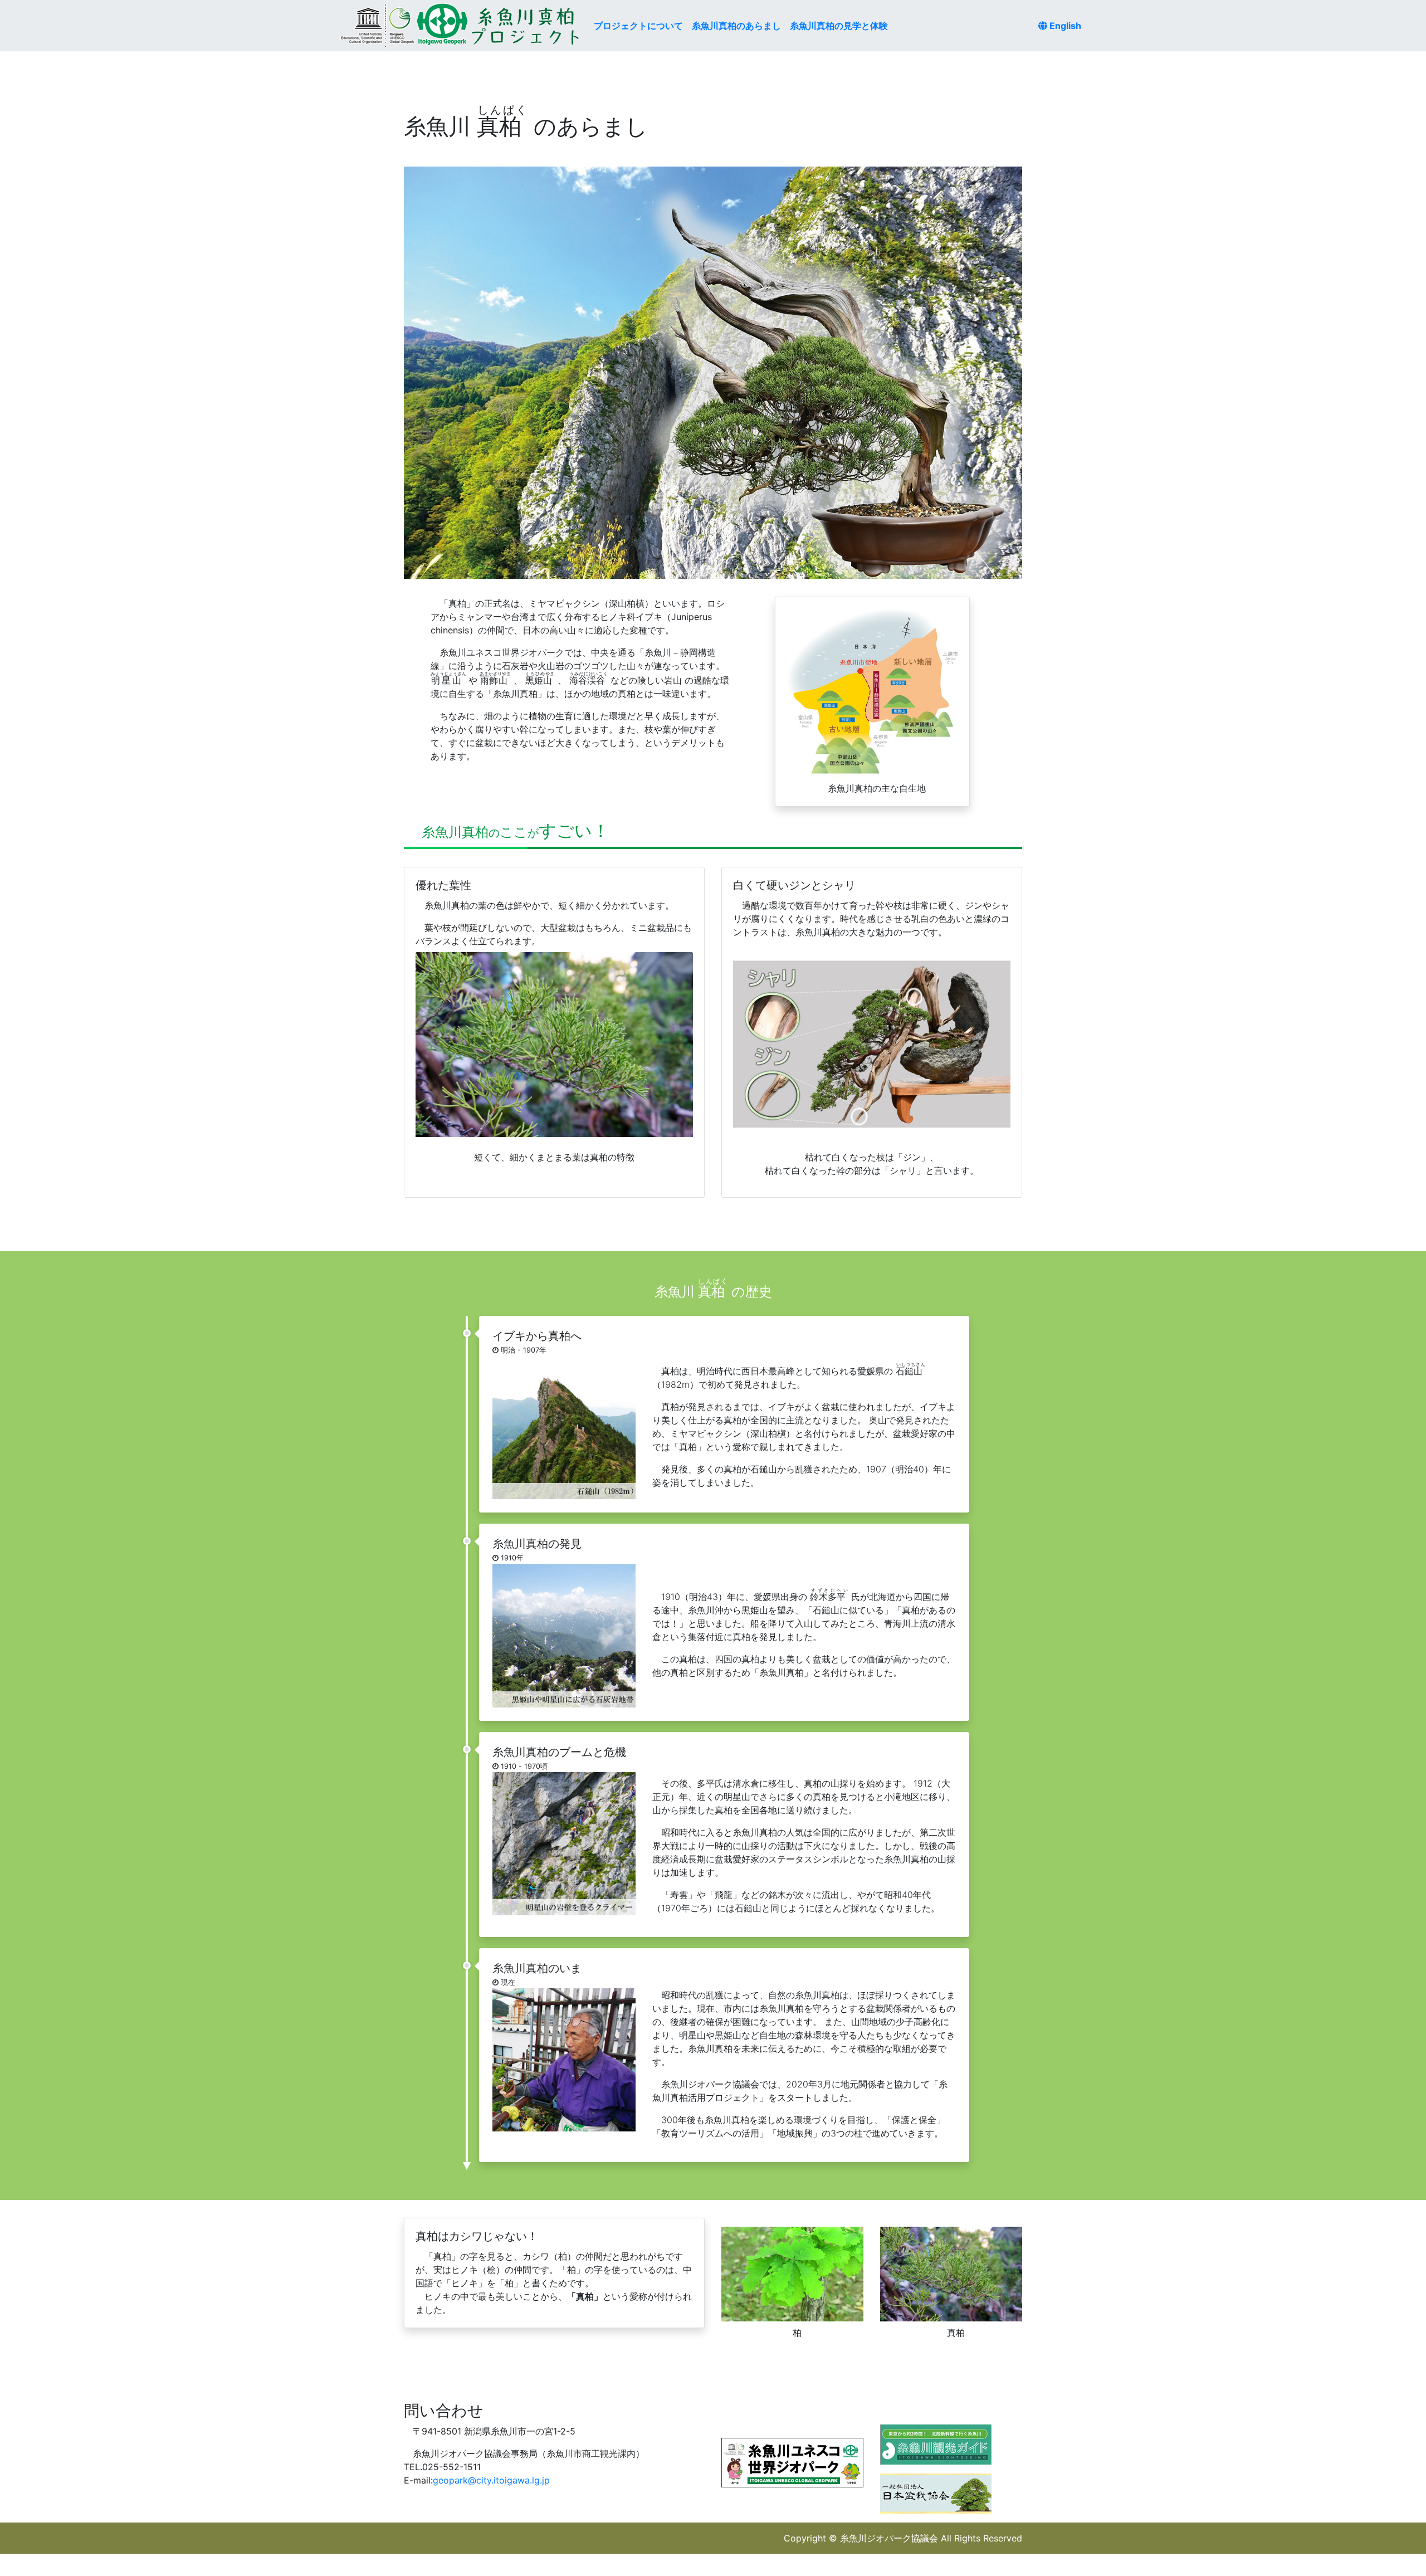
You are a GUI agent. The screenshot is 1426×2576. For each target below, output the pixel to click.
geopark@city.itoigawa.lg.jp (491, 2480)
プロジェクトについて (638, 26)
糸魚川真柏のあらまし (736, 26)
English (1064, 26)
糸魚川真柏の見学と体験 (839, 26)
